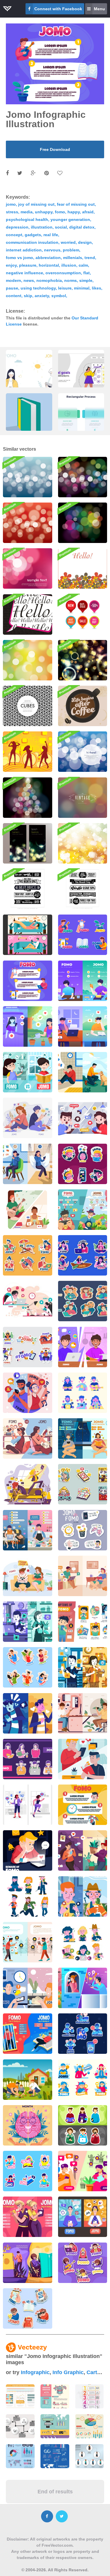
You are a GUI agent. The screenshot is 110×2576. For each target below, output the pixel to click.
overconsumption (63, 273)
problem (71, 250)
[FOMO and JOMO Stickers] (83, 935)
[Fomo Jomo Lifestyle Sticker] (28, 2308)
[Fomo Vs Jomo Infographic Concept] (83, 1210)
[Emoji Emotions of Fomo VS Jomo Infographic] (28, 1942)
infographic (35, 2372)
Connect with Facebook (58, 9)
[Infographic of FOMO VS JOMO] (83, 1438)
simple (86, 280)
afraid (88, 212)
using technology (38, 288)
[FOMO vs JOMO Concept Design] (28, 935)
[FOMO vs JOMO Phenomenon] (28, 1393)
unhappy (44, 212)
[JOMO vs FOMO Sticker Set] (28, 1759)
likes (97, 288)
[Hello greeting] (83, 568)
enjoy (11, 265)
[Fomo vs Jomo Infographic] (83, 981)
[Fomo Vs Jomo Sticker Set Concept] (83, 1942)
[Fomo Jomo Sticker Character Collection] (28, 2171)
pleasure (28, 265)
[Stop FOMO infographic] (83, 1805)
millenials (73, 258)
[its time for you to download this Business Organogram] (89, 2456)
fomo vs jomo (20, 258)
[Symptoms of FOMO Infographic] (83, 1622)
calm (83, 265)
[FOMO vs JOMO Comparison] (28, 1164)
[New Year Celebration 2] (28, 798)
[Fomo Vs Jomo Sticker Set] (28, 1255)
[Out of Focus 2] (28, 477)
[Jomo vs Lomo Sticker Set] (83, 1530)
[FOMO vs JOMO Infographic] (28, 1530)
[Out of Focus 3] (83, 477)
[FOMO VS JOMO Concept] (28, 1438)
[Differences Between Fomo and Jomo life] (28, 2034)
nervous (52, 250)
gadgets (33, 235)
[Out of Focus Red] (28, 523)
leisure (65, 288)
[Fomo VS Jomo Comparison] (28, 1622)
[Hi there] (83, 752)
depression (17, 227)
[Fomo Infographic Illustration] (28, 981)
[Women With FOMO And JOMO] (83, 1850)
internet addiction (24, 250)
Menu (99, 9)
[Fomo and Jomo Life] (28, 2263)
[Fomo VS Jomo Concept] (83, 1896)
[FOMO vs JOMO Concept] (28, 1118)
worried (68, 242)
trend (90, 258)
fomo (60, 212)
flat (87, 273)
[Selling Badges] (83, 614)
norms (71, 280)
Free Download (55, 149)
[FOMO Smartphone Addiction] (83, 2034)
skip (28, 296)
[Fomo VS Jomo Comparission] (28, 1713)
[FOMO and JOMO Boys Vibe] (83, 1026)
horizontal (49, 265)
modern (13, 280)
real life (51, 235)
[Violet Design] (28, 568)
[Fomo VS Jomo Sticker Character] (28, 1896)
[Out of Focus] (83, 523)
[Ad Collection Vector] (28, 889)
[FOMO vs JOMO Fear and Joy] (28, 1072)
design (85, 242)
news (29, 280)
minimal (82, 288)
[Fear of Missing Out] (28, 1850)
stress (12, 212)
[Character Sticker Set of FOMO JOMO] (83, 2125)
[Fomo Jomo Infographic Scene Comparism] (83, 2171)
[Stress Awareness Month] (28, 2125)
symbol (59, 296)
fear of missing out (76, 204)
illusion (69, 265)
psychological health (27, 219)
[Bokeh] (83, 660)
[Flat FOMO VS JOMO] (83, 1347)
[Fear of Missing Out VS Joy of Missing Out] (28, 1576)
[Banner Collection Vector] (83, 889)
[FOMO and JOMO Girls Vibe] (28, 1026)
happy (74, 212)
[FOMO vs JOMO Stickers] (83, 1301)
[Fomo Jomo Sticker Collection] (83, 2080)
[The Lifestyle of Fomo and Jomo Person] (83, 2263)
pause (12, 288)
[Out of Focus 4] (28, 660)
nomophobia (49, 280)
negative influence (24, 273)
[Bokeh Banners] (28, 843)
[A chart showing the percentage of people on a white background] (89, 2426)
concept (14, 235)
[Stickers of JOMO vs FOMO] (83, 1393)
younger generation (70, 219)
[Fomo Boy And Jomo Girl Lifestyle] (28, 2217)
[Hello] (28, 614)
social (61, 227)
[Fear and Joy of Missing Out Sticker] (28, 1667)
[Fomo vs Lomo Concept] (83, 1759)
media (27, 212)
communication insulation (32, 242)
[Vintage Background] (83, 798)
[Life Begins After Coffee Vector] (83, 706)
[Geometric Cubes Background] (28, 706)
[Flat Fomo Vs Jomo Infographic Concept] (28, 1988)
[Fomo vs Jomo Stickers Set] (83, 1164)
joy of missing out (36, 204)
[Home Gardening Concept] (28, 2080)
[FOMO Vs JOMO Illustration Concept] (83, 1118)
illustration (42, 227)
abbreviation (48, 258)
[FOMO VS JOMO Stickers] (83, 1484)
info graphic (68, 2372)
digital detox (82, 227)
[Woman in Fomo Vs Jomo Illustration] (28, 1805)
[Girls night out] (28, 752)
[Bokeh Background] (83, 843)
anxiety (42, 296)
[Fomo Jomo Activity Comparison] (83, 2217)
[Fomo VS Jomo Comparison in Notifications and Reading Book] (83, 1667)
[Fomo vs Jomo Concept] (83, 1072)
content (14, 296)
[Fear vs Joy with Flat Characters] (28, 1301)
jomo (11, 204)
